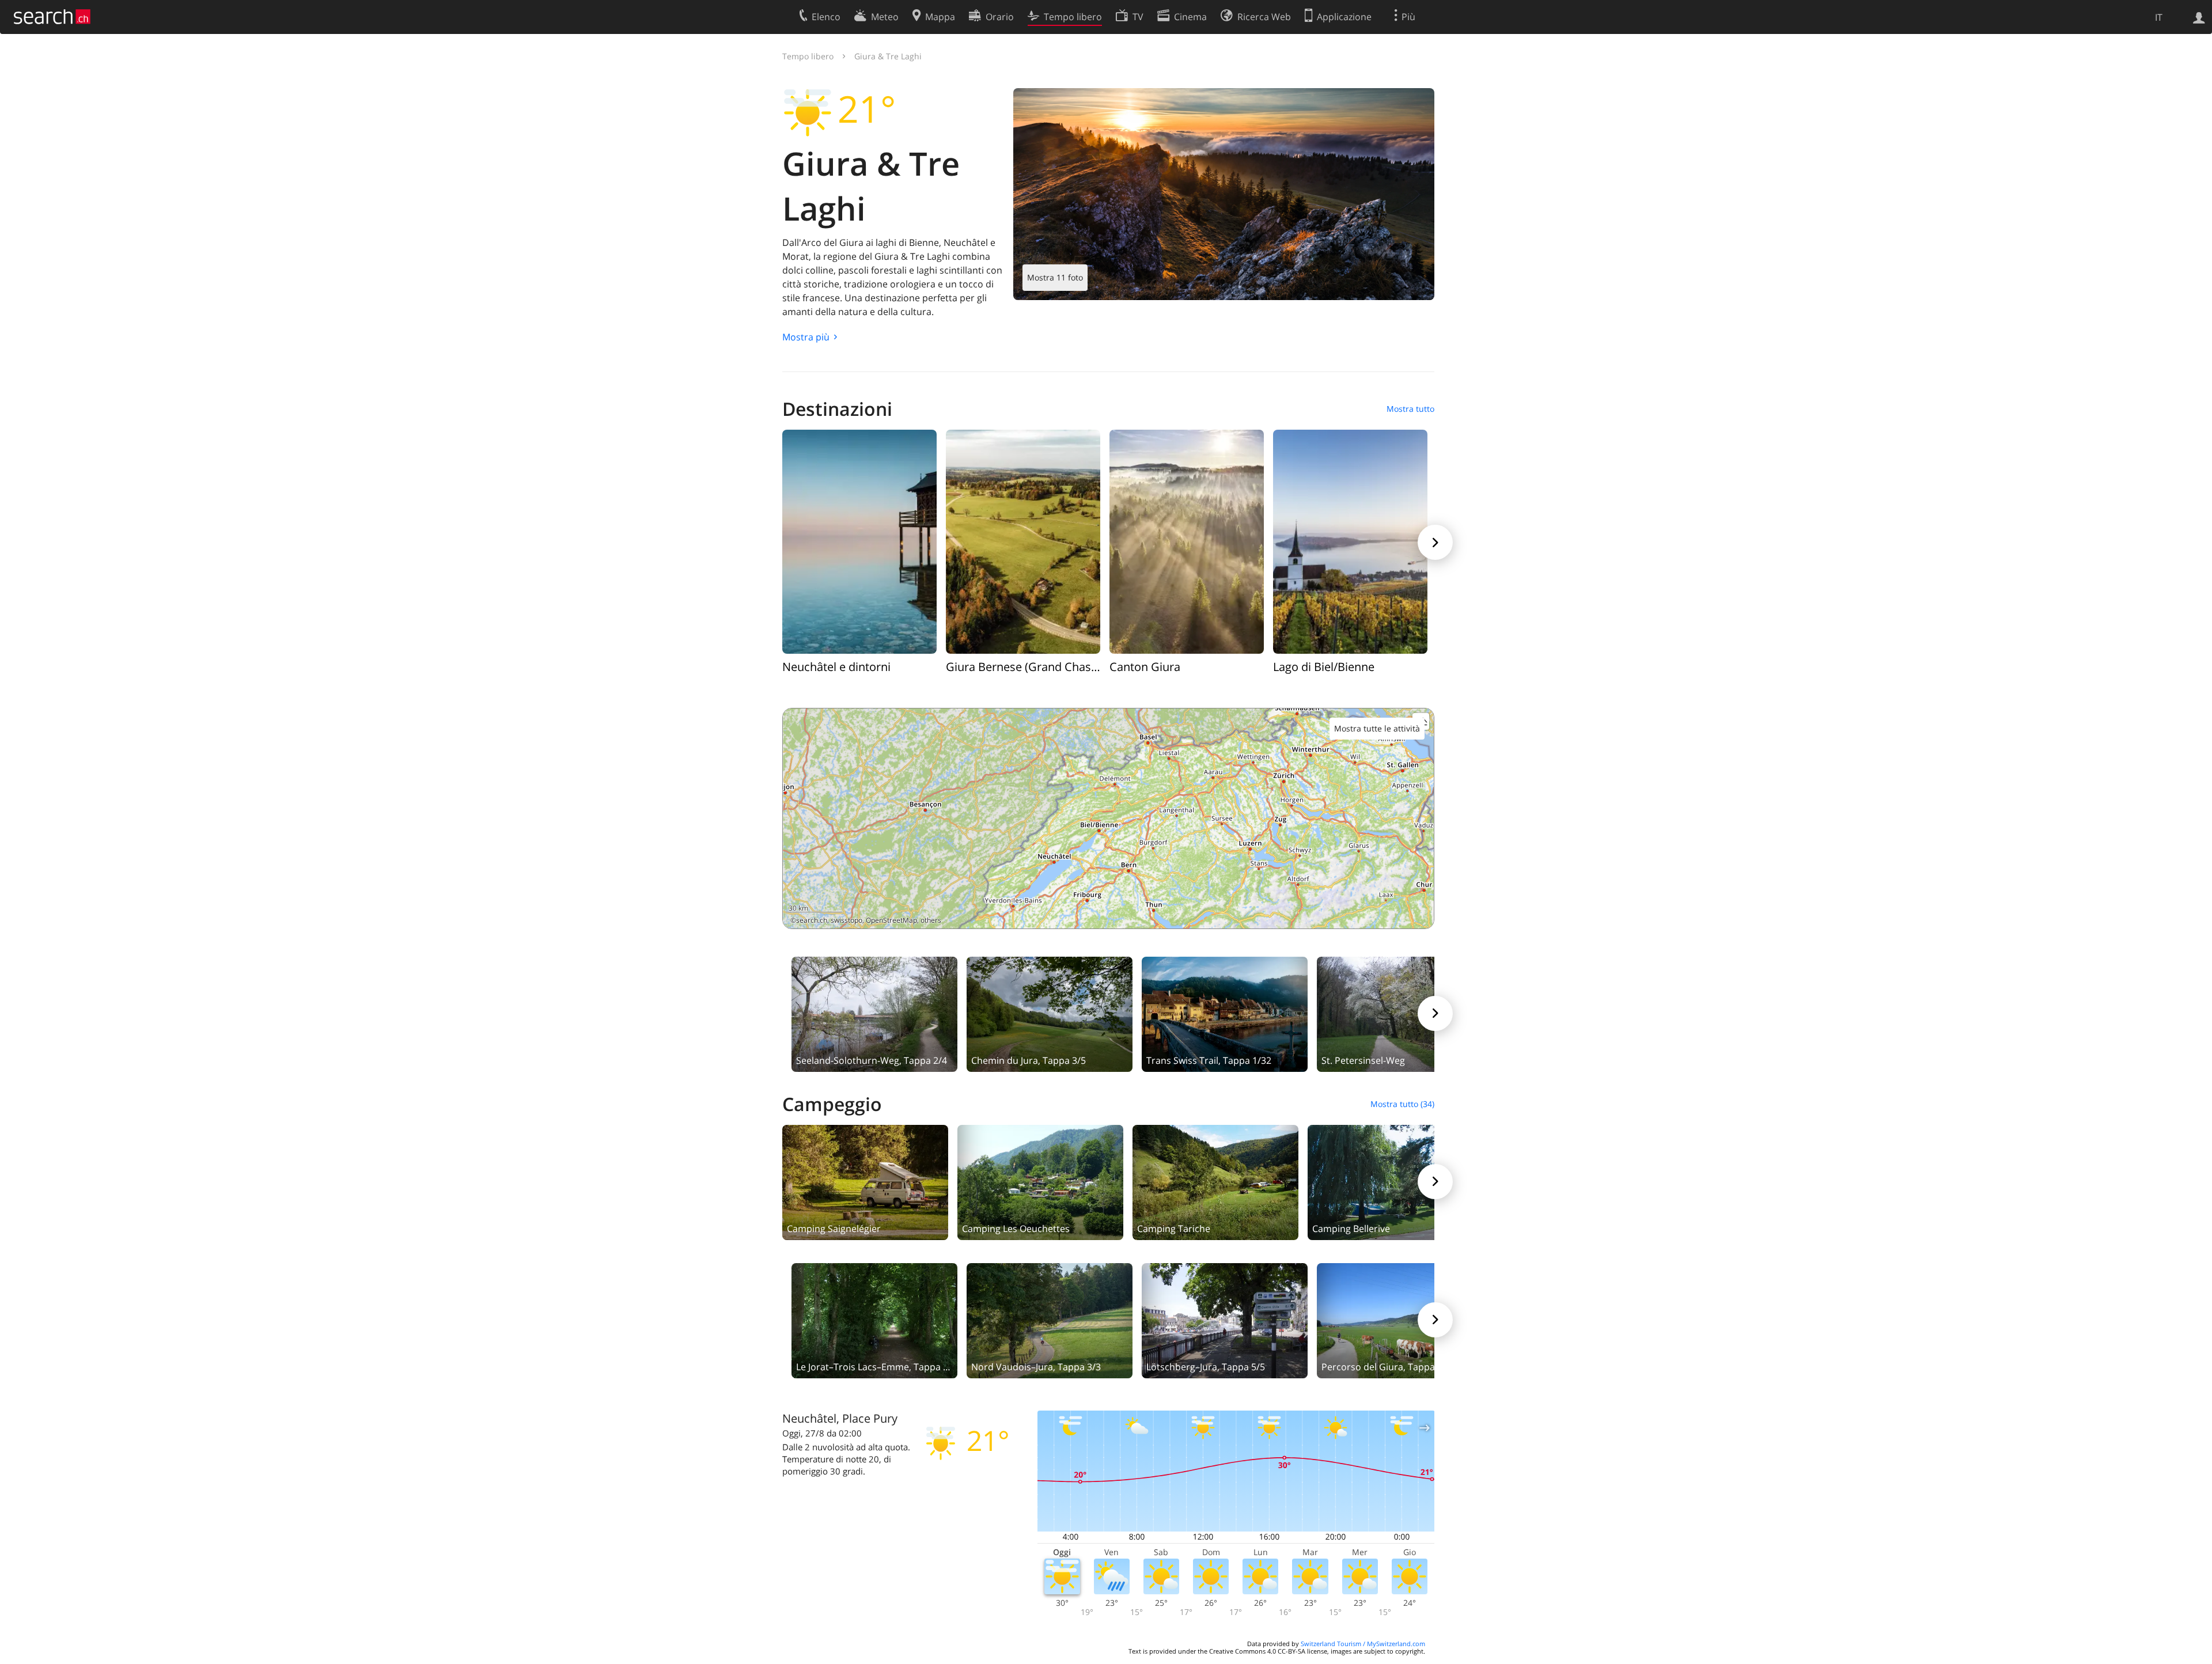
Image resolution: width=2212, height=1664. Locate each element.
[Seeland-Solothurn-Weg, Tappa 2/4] (874, 1013)
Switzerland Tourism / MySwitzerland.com (1363, 1644)
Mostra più (806, 337)
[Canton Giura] (1187, 541)
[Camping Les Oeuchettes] (1040, 1181)
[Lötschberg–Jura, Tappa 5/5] (1225, 1320)
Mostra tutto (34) (1402, 1104)
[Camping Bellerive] (1391, 1181)
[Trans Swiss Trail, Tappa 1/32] (1225, 1013)
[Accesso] (2199, 17)
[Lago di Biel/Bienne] (1350, 541)
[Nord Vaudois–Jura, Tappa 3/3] (1050, 1320)
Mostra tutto (1410, 409)
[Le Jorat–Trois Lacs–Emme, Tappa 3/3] (874, 1320)
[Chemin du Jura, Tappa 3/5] (1050, 1013)
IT (2159, 17)
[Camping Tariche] (1215, 1181)
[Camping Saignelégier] (865, 1181)
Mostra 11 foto (1055, 277)
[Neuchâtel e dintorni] (859, 541)
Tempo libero (808, 56)
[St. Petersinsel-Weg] (1400, 1013)
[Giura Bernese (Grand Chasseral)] (1023, 541)
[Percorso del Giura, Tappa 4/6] (1400, 1320)
